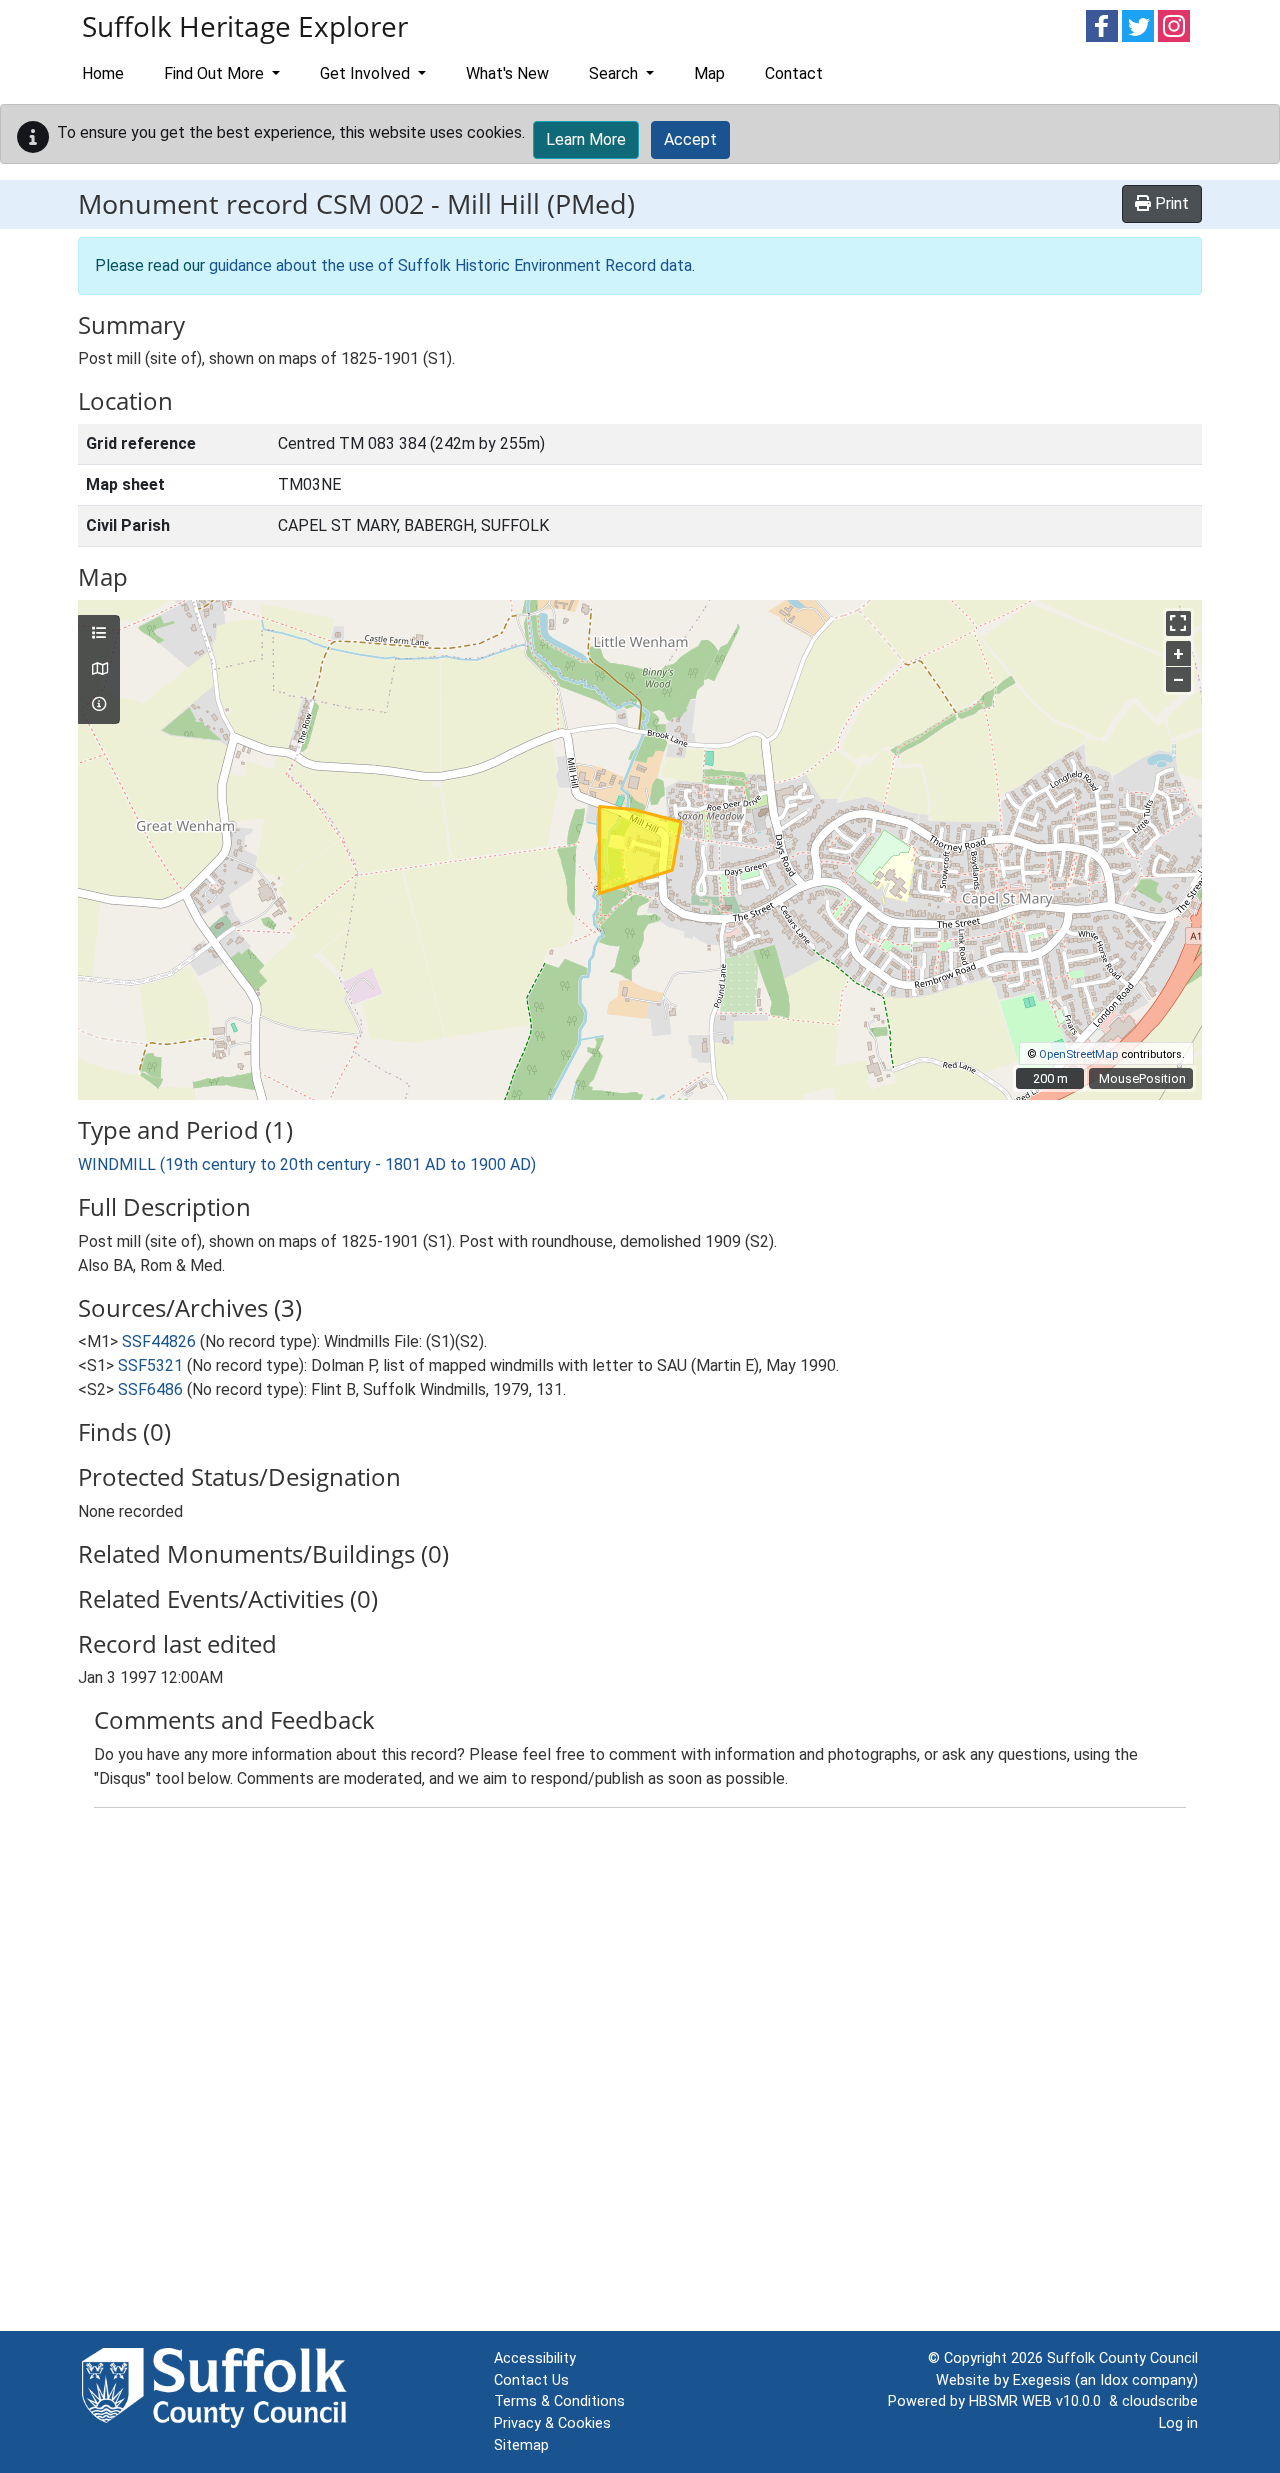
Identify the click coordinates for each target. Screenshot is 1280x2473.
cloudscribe (1160, 2401)
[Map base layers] (99, 670)
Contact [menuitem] (794, 73)
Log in (1178, 2423)
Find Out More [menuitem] (216, 73)
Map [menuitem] (709, 73)
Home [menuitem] (103, 73)
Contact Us (531, 2380)
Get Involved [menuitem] (367, 73)
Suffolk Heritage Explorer (245, 26)
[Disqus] (640, 2074)
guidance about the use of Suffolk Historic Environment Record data (450, 265)
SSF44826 (159, 1341)
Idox (1114, 2380)
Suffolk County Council (1122, 2358)
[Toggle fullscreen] (1178, 623)
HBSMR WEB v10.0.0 (1039, 2401)
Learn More (586, 139)
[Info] (99, 705)
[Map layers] (99, 634)
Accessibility (535, 2358)
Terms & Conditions (559, 2401)
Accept (690, 139)
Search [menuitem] (615, 73)
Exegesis (1042, 2380)
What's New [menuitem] (507, 73)
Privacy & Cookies (552, 2423)
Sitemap (521, 2445)
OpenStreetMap (1078, 1054)
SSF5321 (150, 1365)
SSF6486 (150, 1389)
